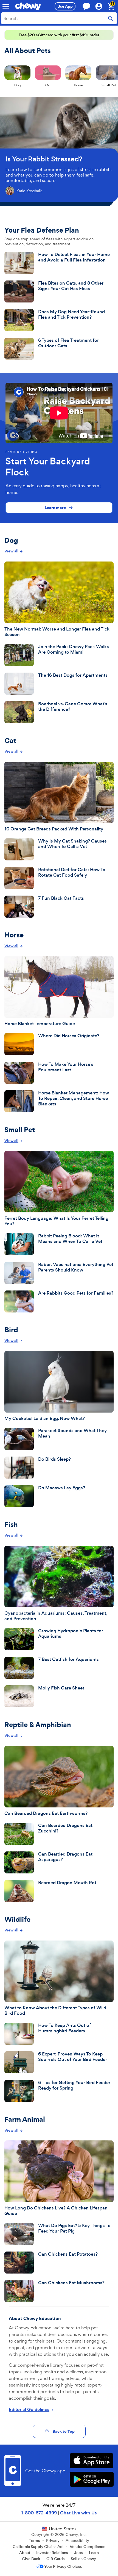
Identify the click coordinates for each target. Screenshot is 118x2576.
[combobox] (59, 18)
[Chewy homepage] (28, 6)
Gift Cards (56, 2559)
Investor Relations (52, 2553)
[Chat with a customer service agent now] (86, 6)
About (25, 2553)
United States (63, 2529)
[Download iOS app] (92, 2461)
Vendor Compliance (88, 2547)
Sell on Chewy (83, 2559)
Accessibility (77, 2541)
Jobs (78, 2553)
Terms (34, 2541)
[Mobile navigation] (6, 6)
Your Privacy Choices (63, 2566)
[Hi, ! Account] (101, 6)
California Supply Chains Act (38, 2547)
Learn (94, 2553)
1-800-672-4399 (39, 2513)
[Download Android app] (92, 2480)
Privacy (53, 2541)
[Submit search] (111, 18)
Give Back (31, 2559)
